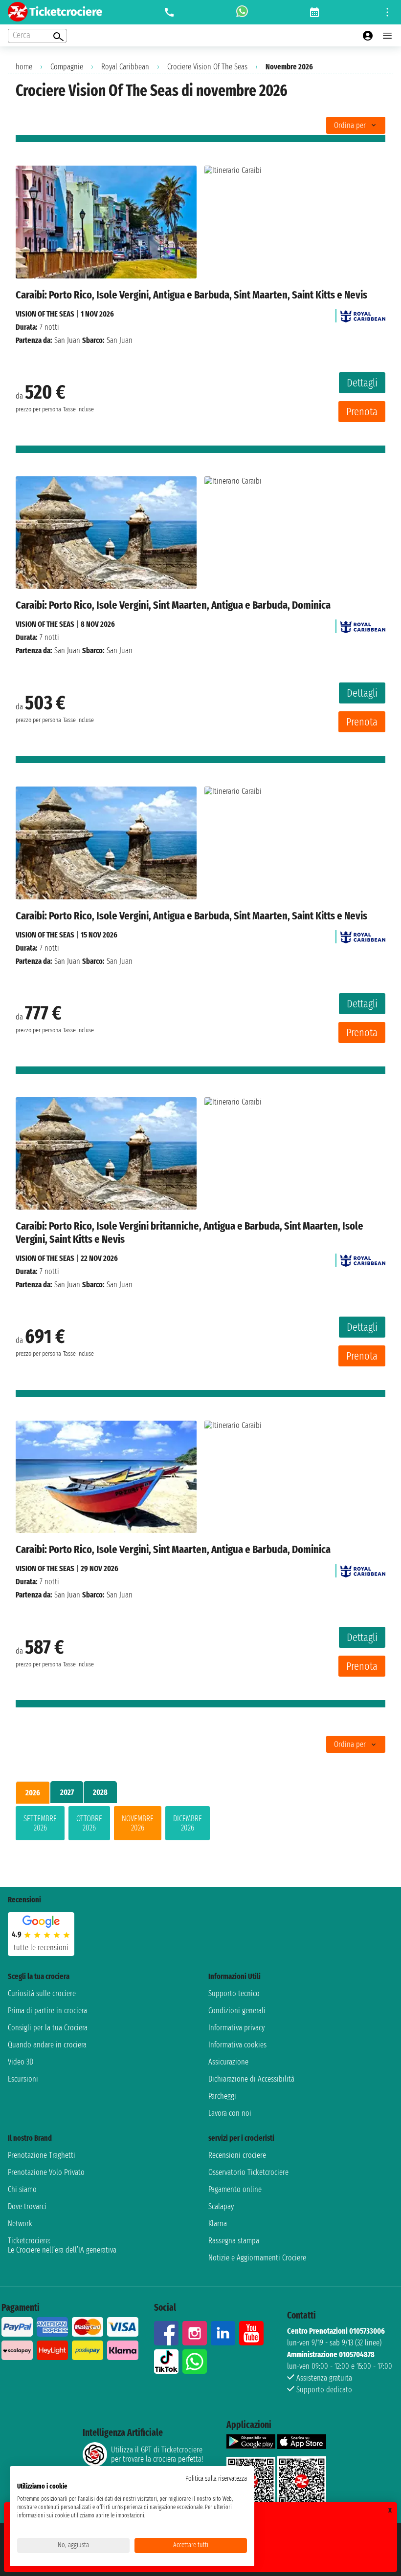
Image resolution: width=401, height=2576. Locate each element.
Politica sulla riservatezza (216, 2479)
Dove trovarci (27, 2206)
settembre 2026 (40, 1823)
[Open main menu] (387, 36)
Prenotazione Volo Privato (46, 2172)
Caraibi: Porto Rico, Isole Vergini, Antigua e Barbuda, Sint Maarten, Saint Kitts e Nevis (191, 295)
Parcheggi (222, 2096)
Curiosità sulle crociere (42, 1993)
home (24, 67)
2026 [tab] (33, 1793)
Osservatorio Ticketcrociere (248, 2172)
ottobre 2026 (89, 1823)
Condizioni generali (237, 2011)
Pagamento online (235, 2189)
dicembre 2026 (188, 1823)
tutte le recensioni (41, 1948)
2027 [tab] (67, 1792)
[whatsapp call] (242, 12)
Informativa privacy (236, 2028)
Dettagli (362, 383)
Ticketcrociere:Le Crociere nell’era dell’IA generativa (62, 2245)
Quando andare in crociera (47, 2045)
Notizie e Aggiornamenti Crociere (257, 2258)
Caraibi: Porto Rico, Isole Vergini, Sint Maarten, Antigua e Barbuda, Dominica (173, 605)
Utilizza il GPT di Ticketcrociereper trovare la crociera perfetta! (157, 2454)
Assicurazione (228, 2062)
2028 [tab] (100, 1792)
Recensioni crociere (237, 2155)
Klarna (218, 2224)
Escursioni (23, 2079)
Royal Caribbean (125, 67)
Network (20, 2224)
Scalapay (221, 2206)
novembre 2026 (138, 1823)
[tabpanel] (200, 1825)
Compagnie (67, 67)
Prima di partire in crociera (47, 2011)
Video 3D (21, 2062)
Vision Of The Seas (45, 314)
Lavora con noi (230, 2113)
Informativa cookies (237, 2045)
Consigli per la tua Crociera (48, 2028)
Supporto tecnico (234, 1993)
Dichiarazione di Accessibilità (251, 2079)
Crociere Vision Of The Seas (207, 67)
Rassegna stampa (234, 2241)
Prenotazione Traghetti (42, 2155)
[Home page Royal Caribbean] (363, 314)
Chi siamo (22, 2189)
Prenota (362, 412)
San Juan (67, 340)
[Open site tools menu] (387, 12)
